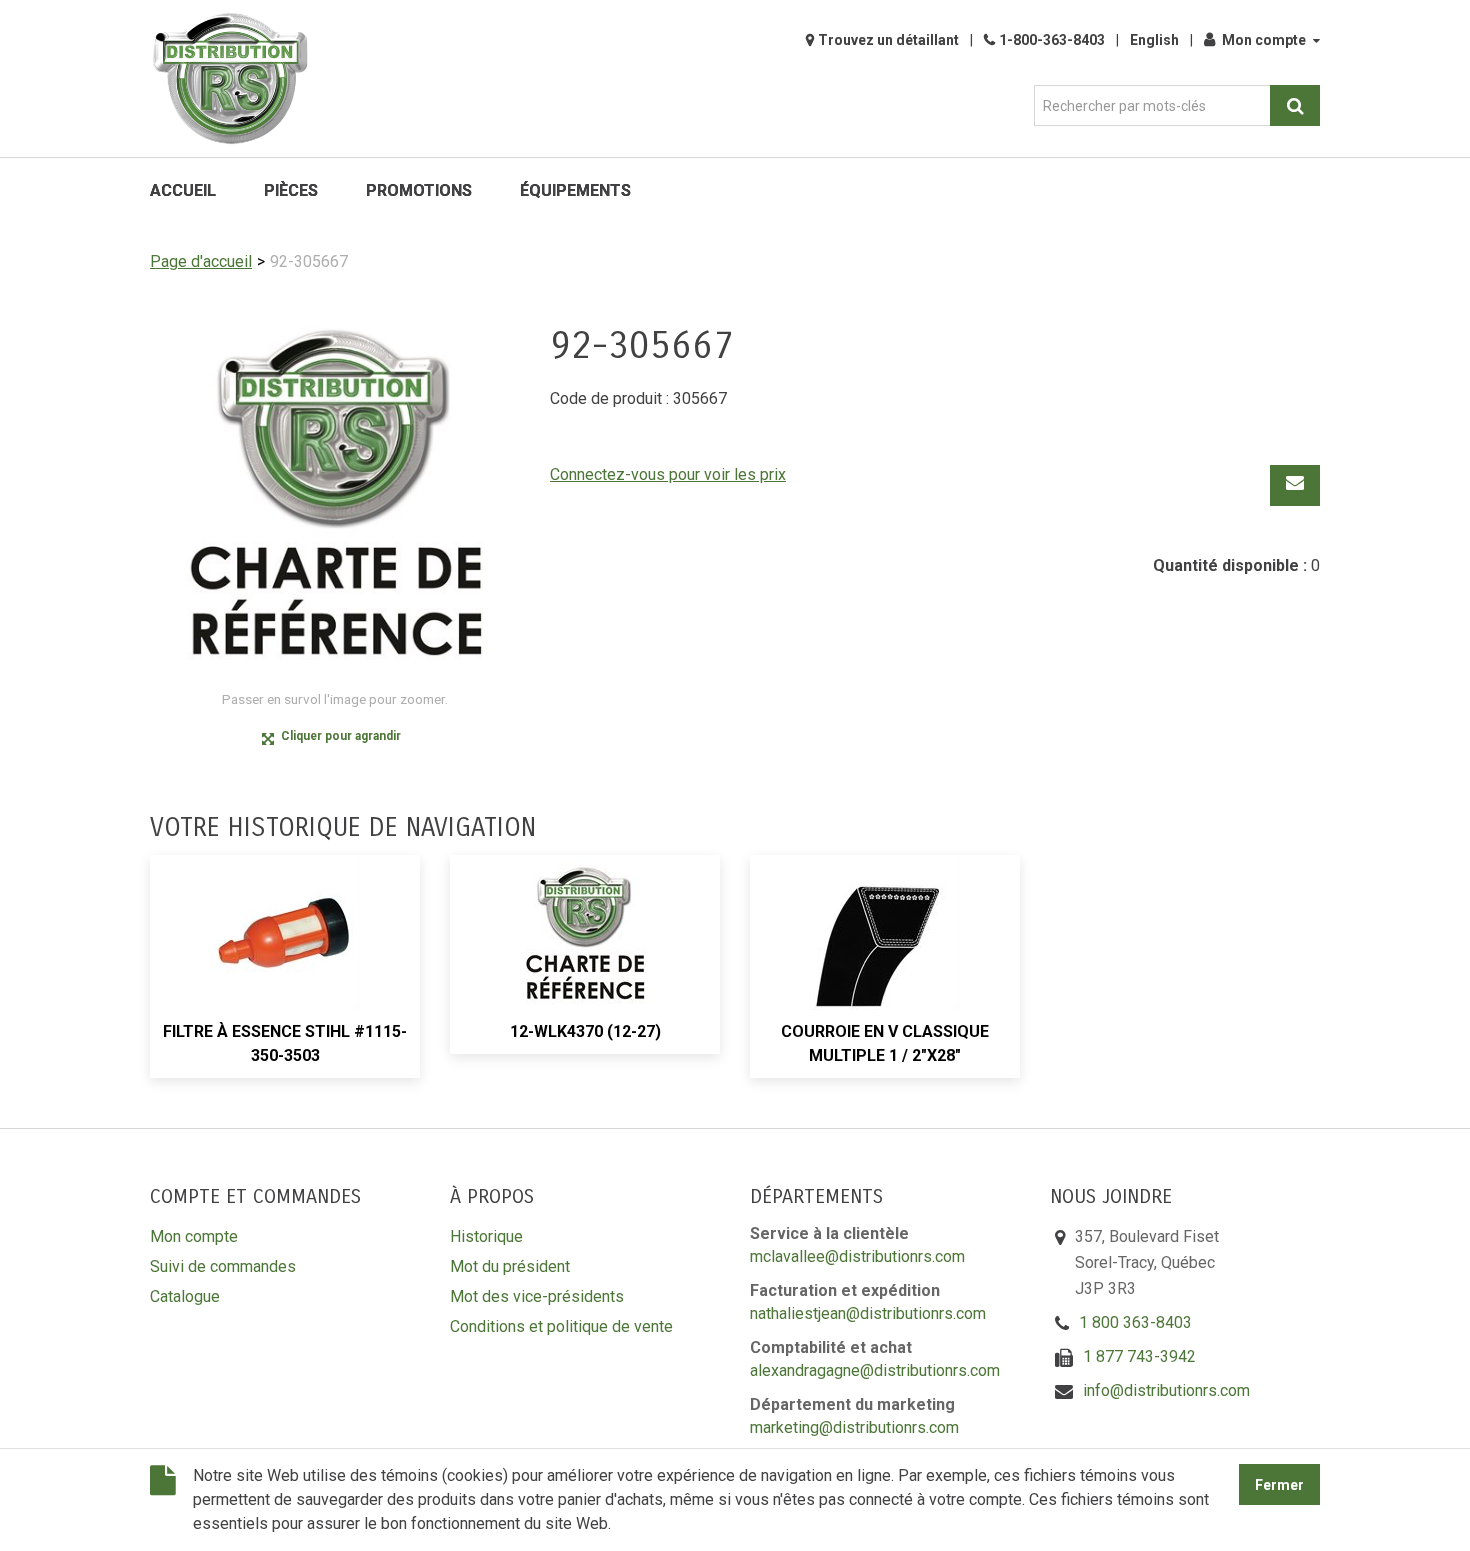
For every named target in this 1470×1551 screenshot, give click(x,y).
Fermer (1279, 1485)
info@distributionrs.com (1166, 1390)
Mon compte (1264, 40)
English (1154, 40)
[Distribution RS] (230, 78)
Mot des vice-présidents (537, 1296)
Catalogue (185, 1296)
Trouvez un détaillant (888, 40)
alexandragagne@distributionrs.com (875, 1370)
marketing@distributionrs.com (854, 1427)
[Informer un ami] (1295, 485)
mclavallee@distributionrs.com (857, 1256)
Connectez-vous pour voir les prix (668, 474)
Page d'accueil (201, 261)
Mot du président (510, 1266)
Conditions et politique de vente (561, 1326)
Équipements (575, 190)
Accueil (183, 190)
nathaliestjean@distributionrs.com (868, 1313)
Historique (486, 1236)
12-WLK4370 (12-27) (585, 1031)
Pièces (291, 190)
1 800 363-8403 (1135, 1322)
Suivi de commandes (223, 1266)
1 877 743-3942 (1139, 1356)
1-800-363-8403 (1052, 40)
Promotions (419, 190)
